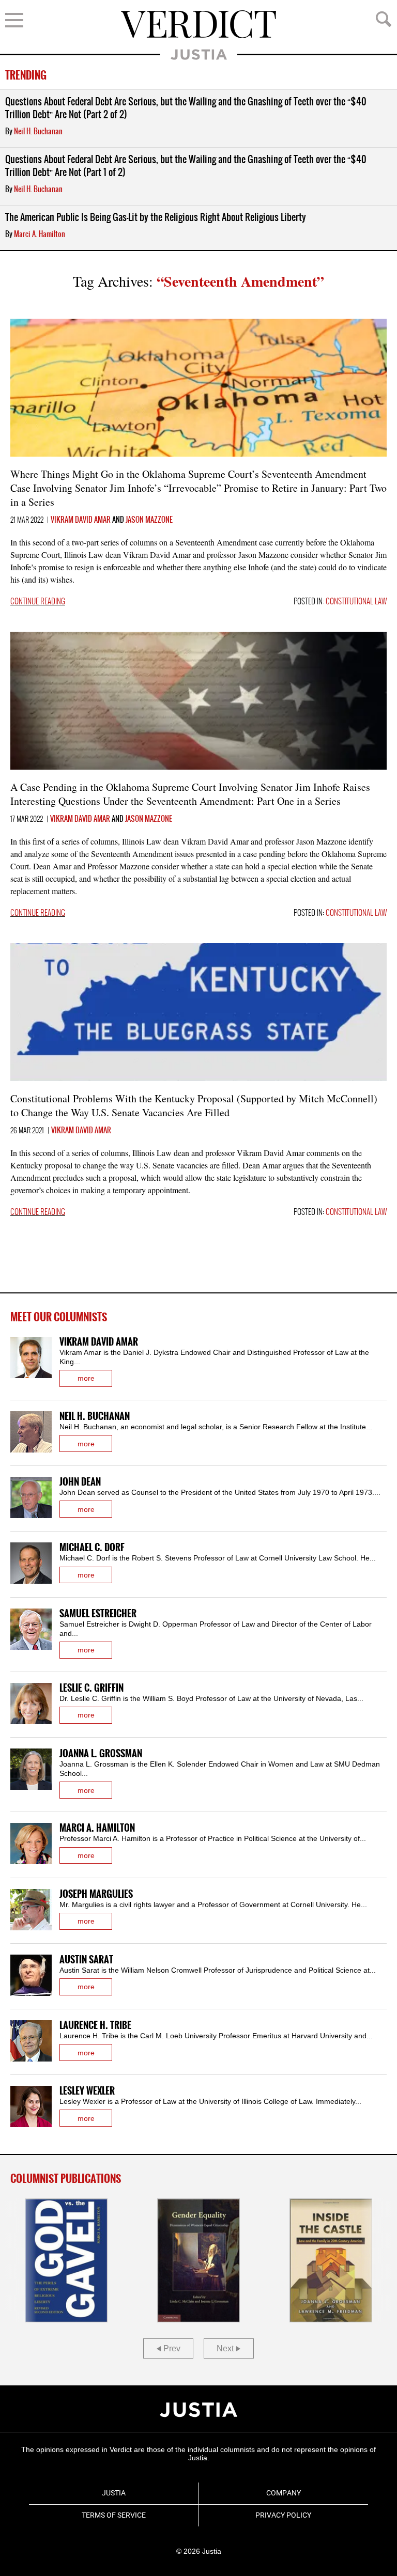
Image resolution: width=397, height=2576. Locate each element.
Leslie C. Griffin (91, 1688)
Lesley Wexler (87, 2091)
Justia (199, 54)
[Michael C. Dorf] (31, 1563)
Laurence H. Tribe (95, 2026)
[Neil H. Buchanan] (31, 1432)
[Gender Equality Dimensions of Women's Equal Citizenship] (198, 2260)
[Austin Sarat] (31, 1975)
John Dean (80, 1482)
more (86, 1378)
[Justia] (198, 2410)
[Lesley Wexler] (31, 2106)
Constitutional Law (356, 602)
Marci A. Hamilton (40, 235)
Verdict (198, 24)
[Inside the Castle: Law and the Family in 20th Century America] (331, 2260)
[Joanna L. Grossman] (31, 1769)
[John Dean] (31, 1497)
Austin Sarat (86, 1960)
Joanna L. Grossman (101, 1754)
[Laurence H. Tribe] (31, 2041)
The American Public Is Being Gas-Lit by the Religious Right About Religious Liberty (156, 218)
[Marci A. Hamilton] (31, 1844)
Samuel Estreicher (98, 1614)
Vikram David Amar (81, 520)
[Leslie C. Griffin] (31, 1704)
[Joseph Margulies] (31, 1910)
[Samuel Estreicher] (31, 1629)
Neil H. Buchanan (38, 132)
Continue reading (38, 602)
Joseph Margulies (96, 1894)
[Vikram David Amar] (31, 1357)
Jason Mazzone (149, 520)
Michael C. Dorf (92, 1548)
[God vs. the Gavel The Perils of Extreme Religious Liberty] (66, 2260)
